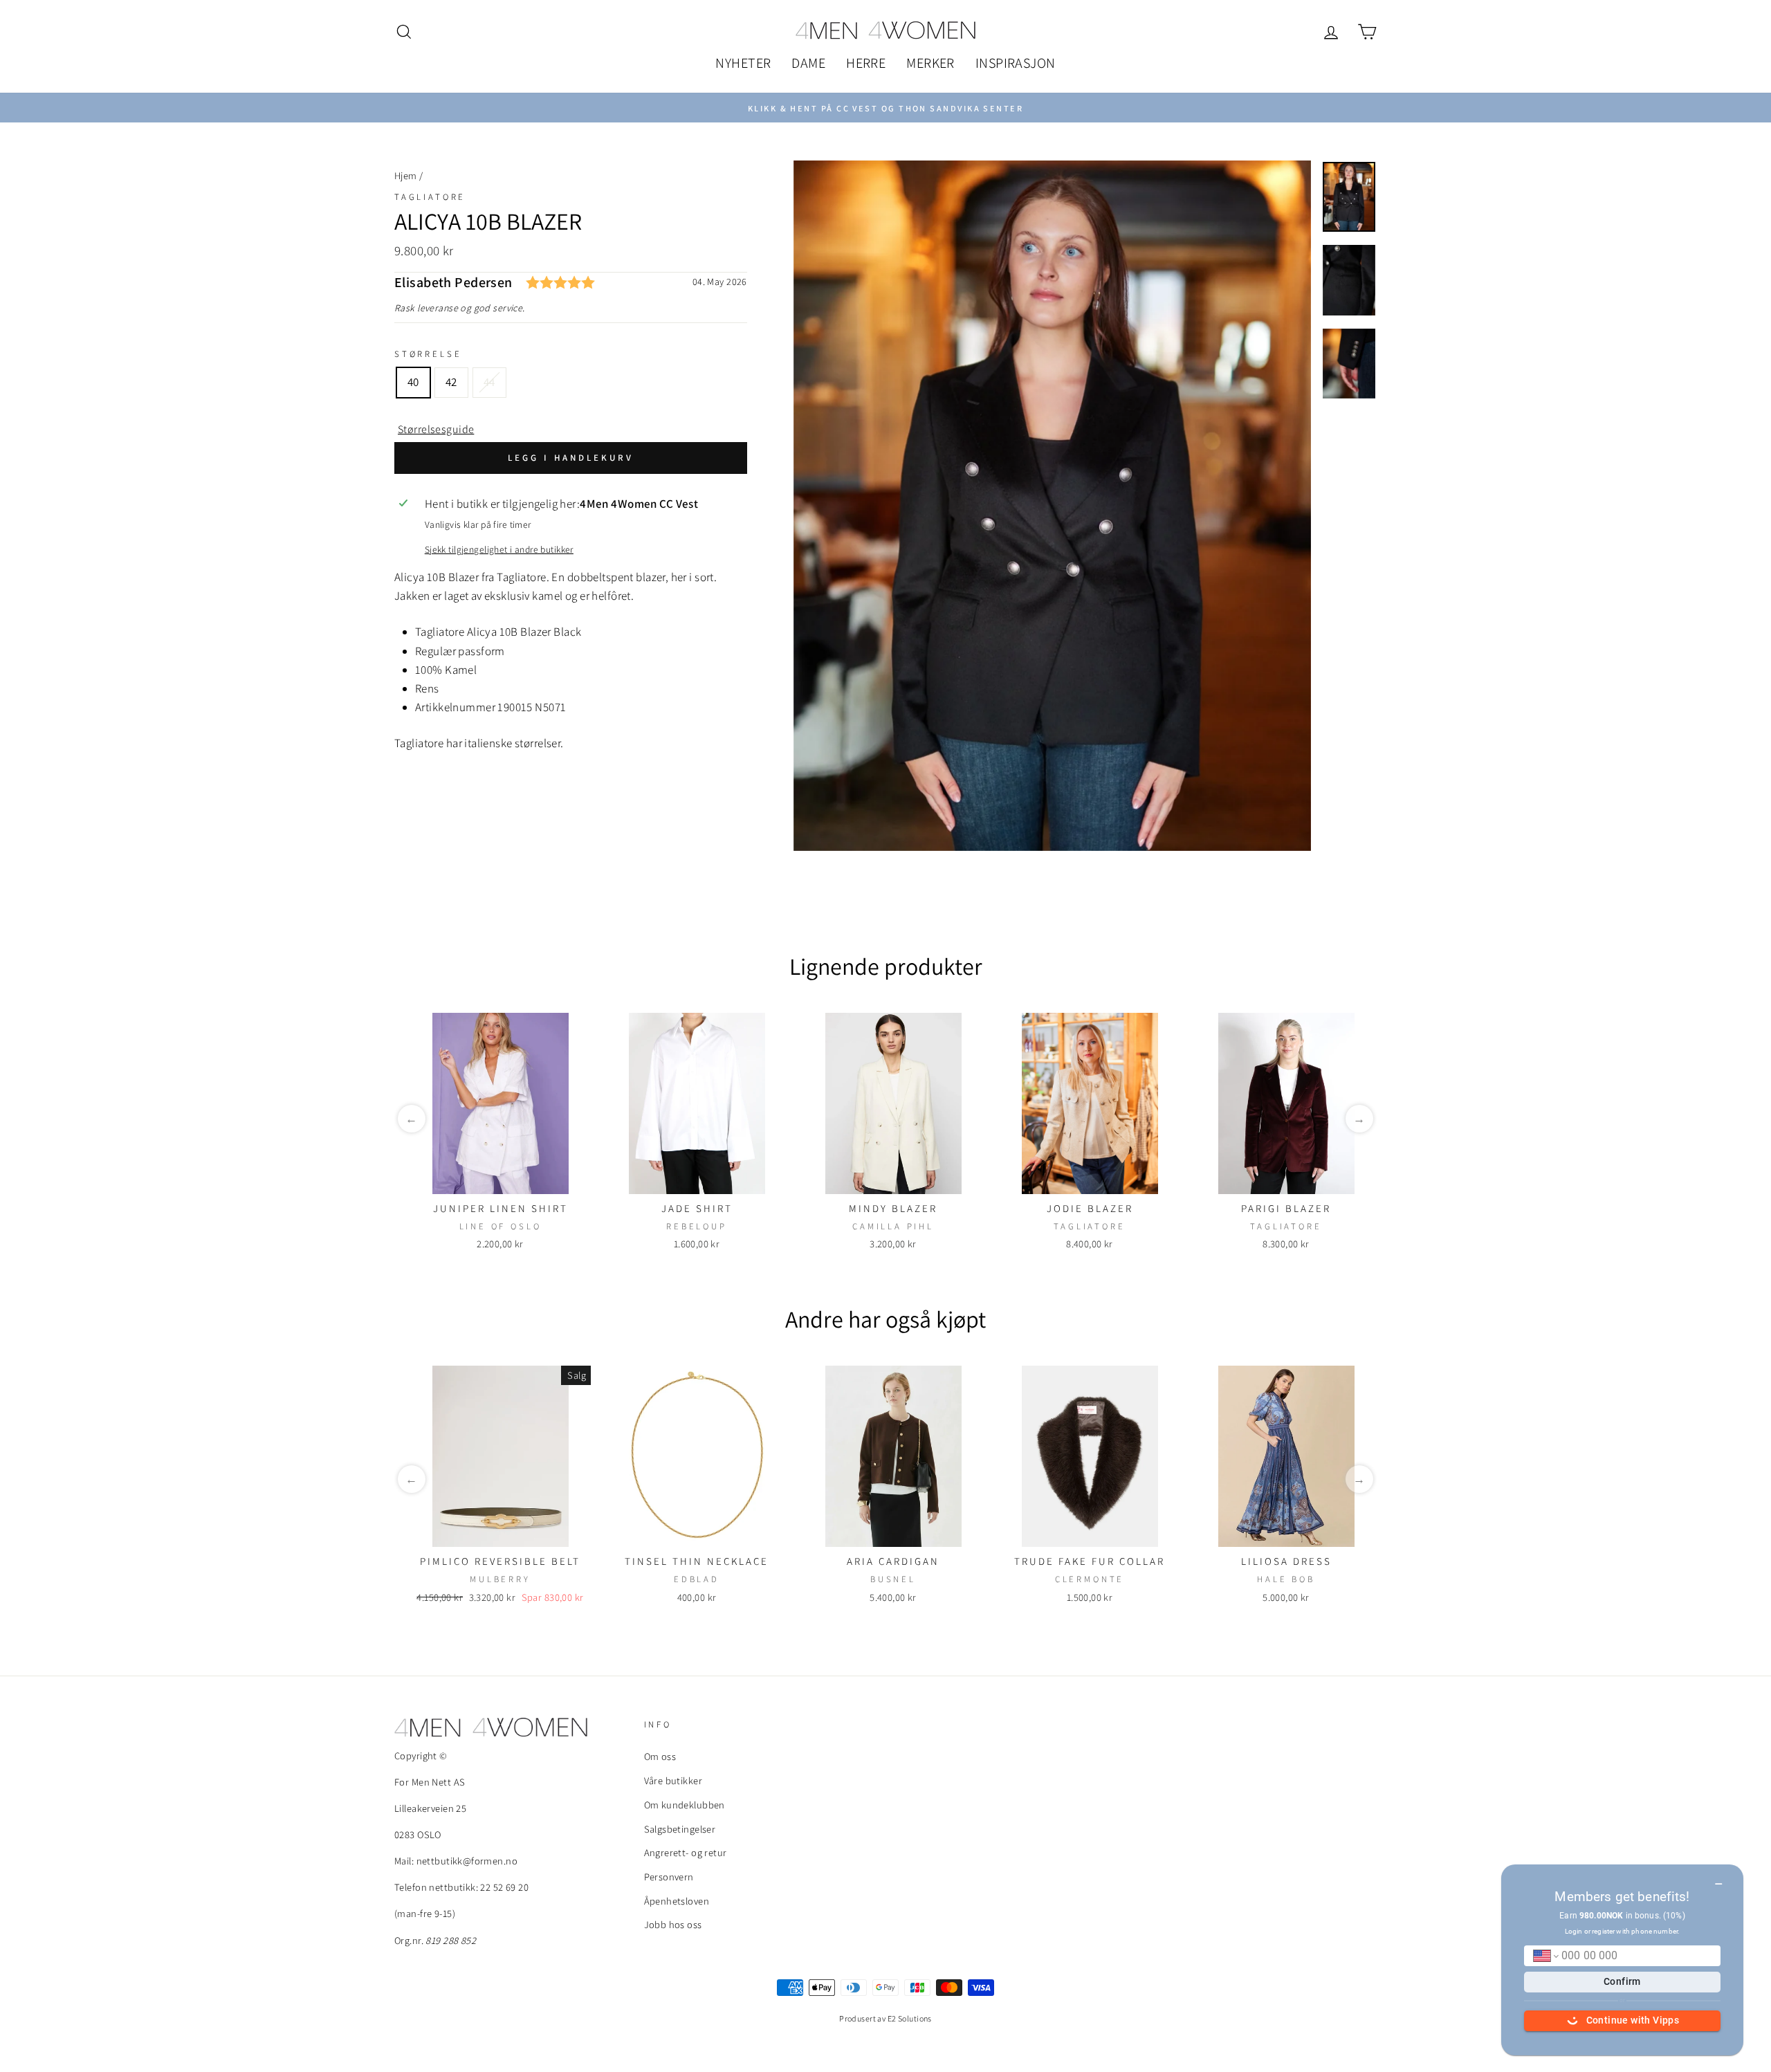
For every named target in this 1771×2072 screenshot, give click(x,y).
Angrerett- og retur (686, 1852)
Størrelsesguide (436, 429)
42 (451, 382)
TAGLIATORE (430, 197)
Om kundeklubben (685, 1805)
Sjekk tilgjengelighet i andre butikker (499, 549)
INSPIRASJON (1016, 63)
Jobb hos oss (673, 1924)
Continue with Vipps (1633, 2020)
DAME (808, 63)
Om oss (660, 1756)
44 (489, 382)
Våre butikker (673, 1780)
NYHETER (743, 63)
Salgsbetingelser (680, 1829)
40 (413, 382)
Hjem (406, 175)
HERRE (866, 63)
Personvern (669, 1877)
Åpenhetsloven (677, 1901)
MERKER (930, 63)
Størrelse (428, 354)
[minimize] (1719, 1879)
